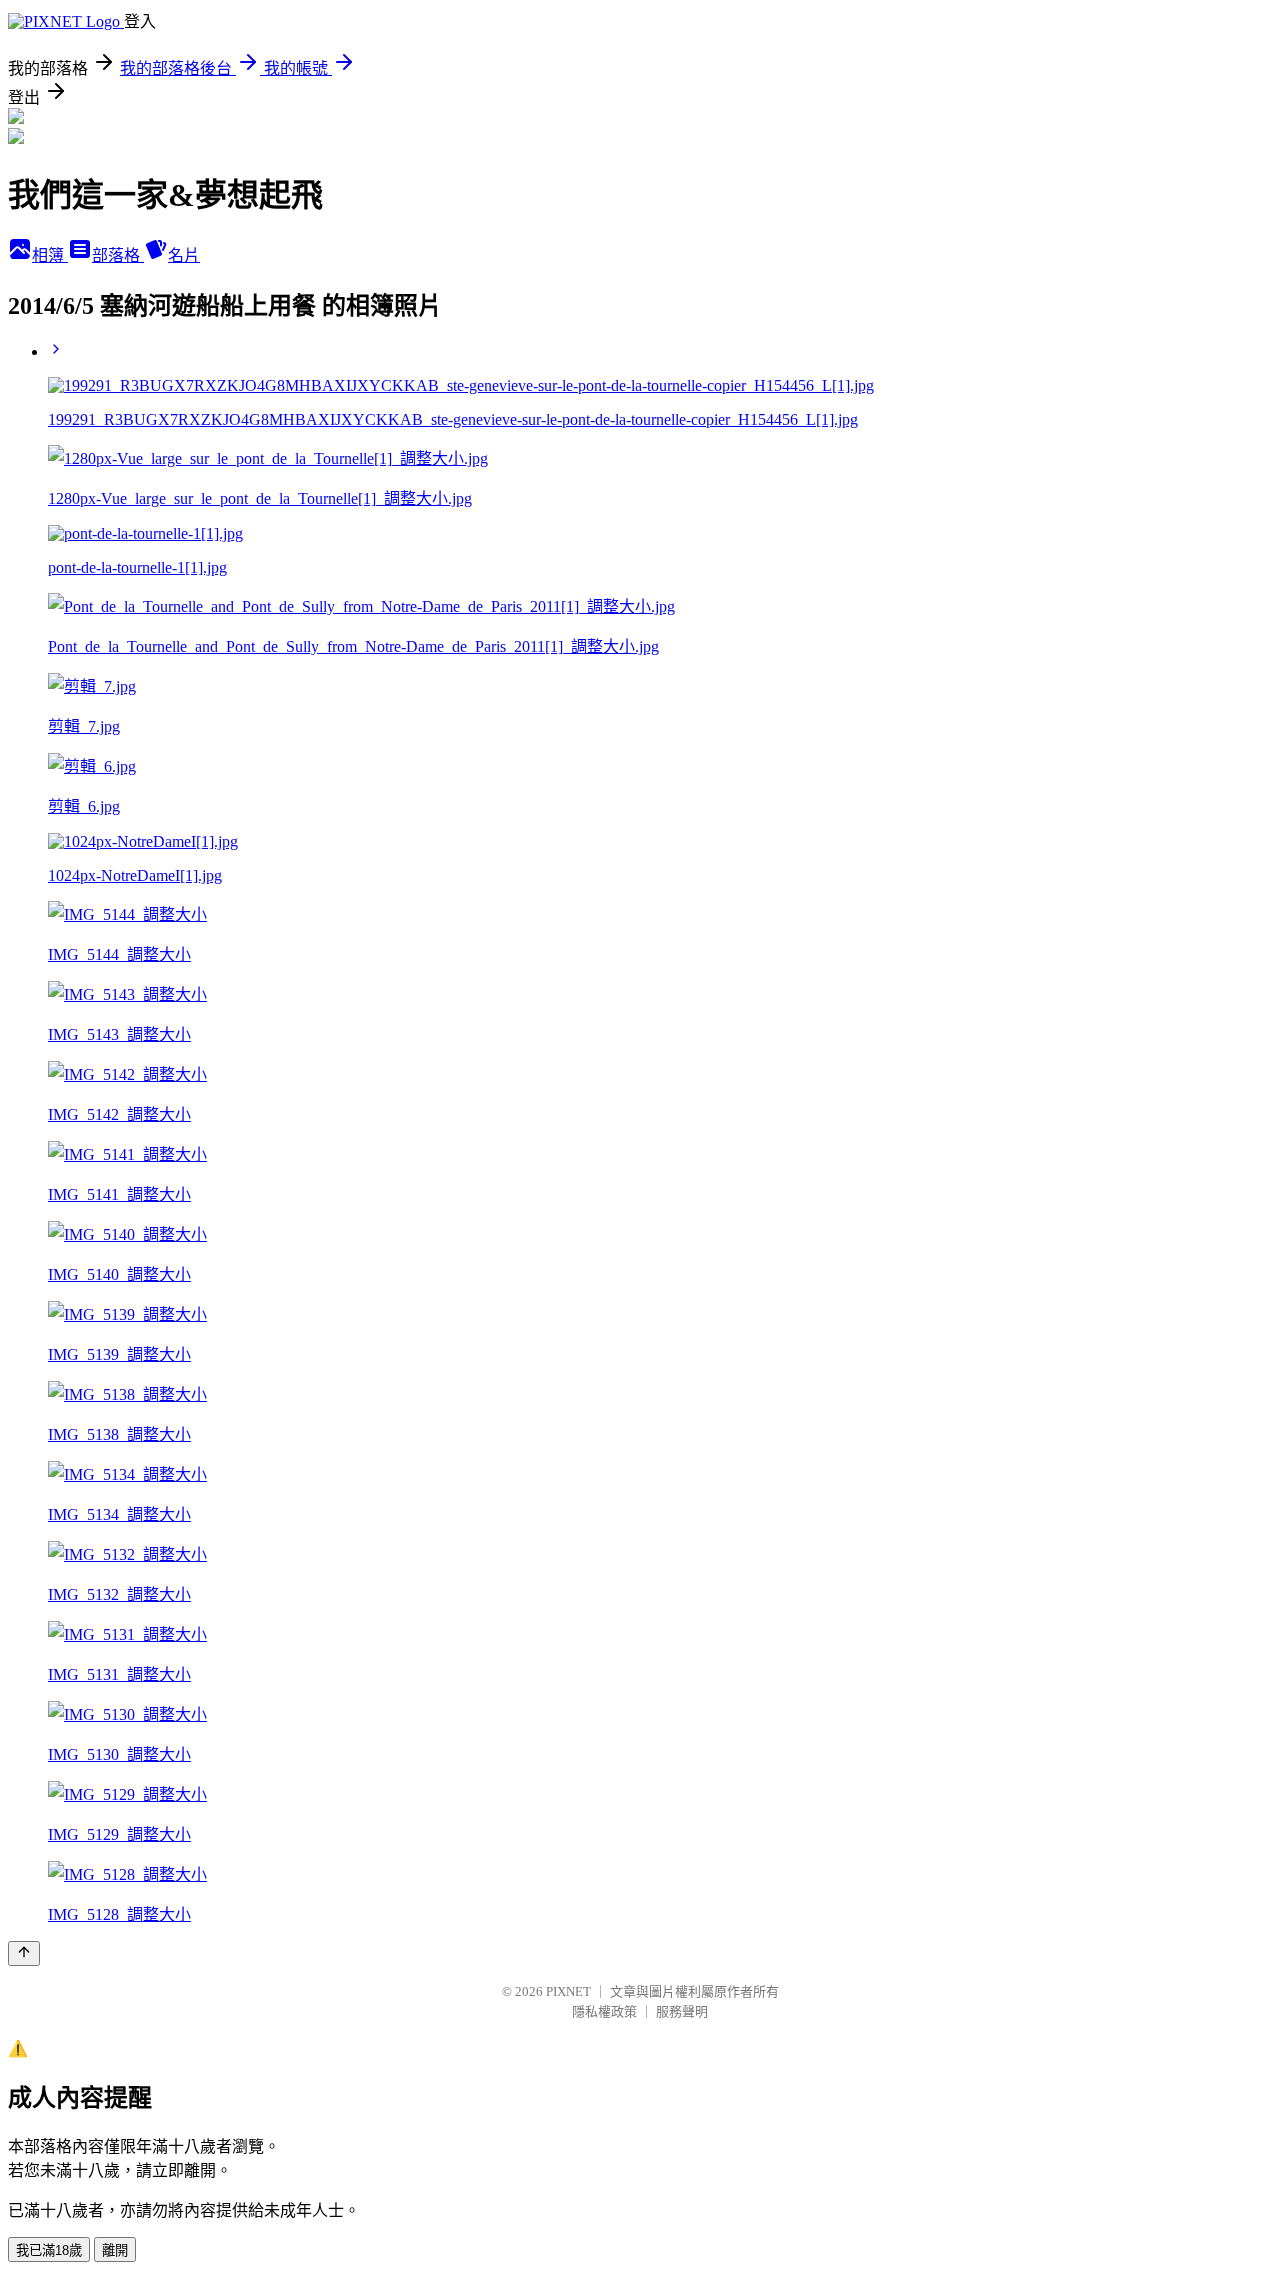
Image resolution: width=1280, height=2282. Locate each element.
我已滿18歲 (49, 2250)
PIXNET (568, 1991)
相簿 (50, 255)
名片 (184, 255)
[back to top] (24, 1953)
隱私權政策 (604, 2011)
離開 (115, 2250)
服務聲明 (682, 2011)
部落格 (118, 255)
